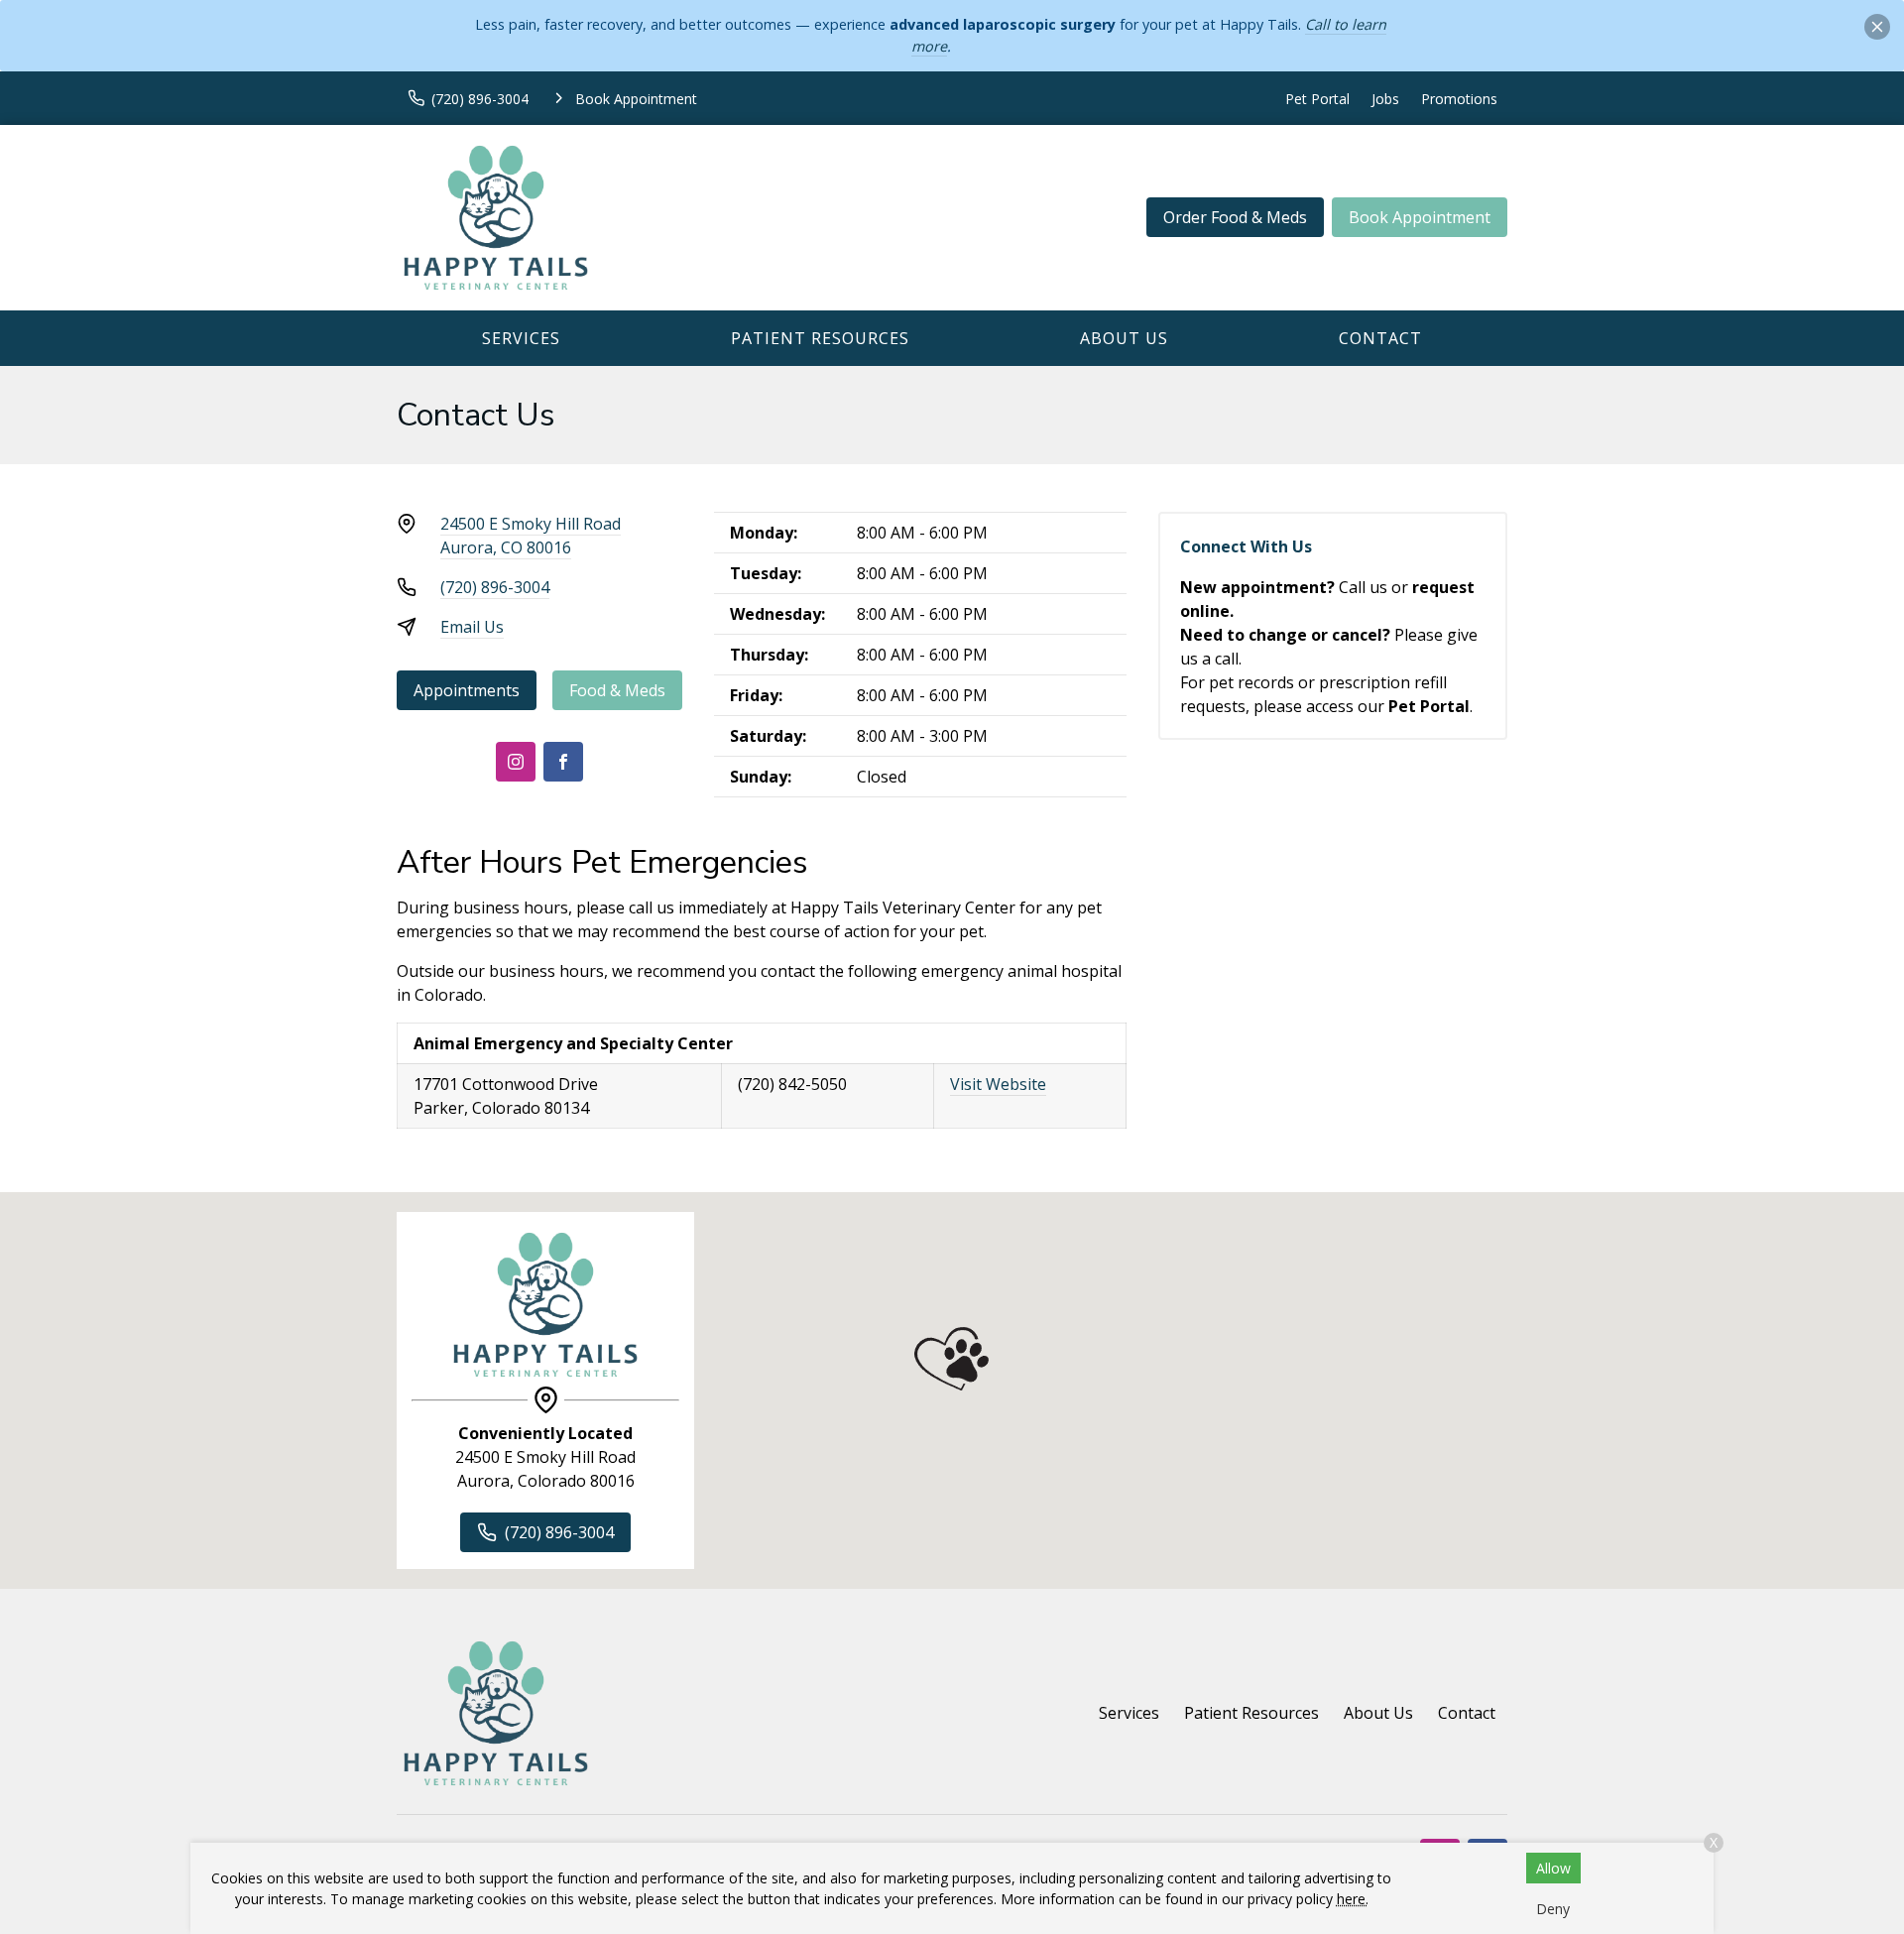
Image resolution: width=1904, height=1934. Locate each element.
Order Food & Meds (1235, 217)
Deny (1553, 1909)
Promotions (1459, 99)
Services (521, 338)
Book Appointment (1420, 217)
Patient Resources (820, 338)
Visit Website (998, 1084)
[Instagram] (516, 762)
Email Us (472, 627)
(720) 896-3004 (495, 587)
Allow (1553, 1868)
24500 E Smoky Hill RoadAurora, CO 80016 (531, 536)
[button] (952, 1359)
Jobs (1385, 99)
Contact (1380, 338)
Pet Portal (1317, 99)
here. (1353, 1899)
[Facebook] (563, 762)
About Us (1124, 338)
